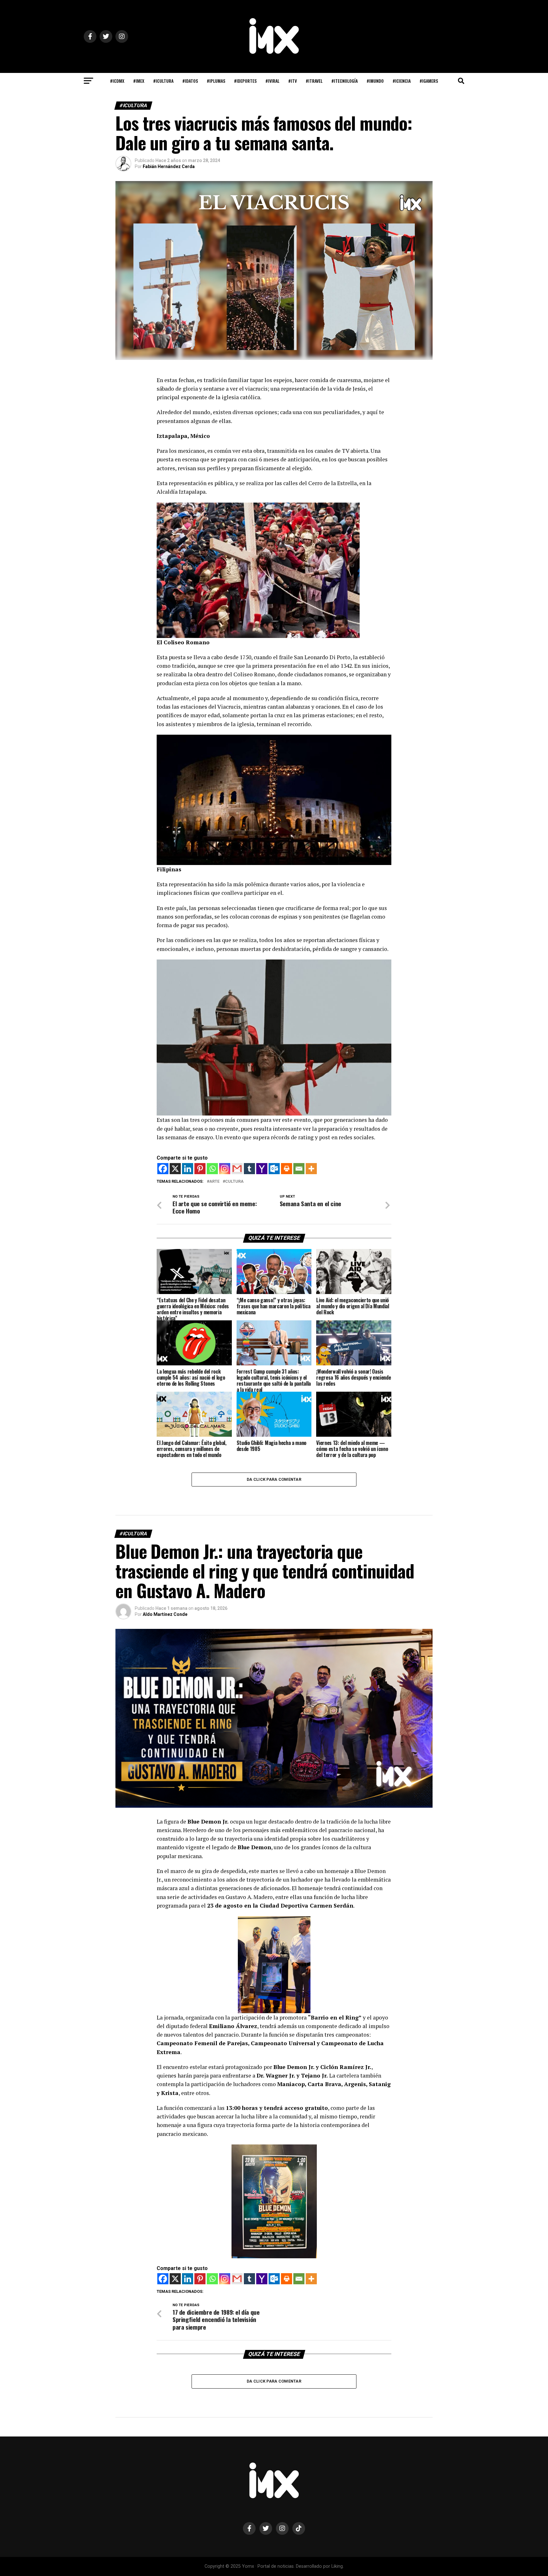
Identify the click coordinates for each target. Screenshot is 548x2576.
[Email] (299, 1169)
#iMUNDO (375, 81)
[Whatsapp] (212, 1169)
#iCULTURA (163, 81)
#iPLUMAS (216, 81)
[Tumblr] (249, 1169)
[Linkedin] (188, 1169)
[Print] (287, 1169)
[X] (175, 1169)
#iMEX (139, 81)
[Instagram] (225, 1169)
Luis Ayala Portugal (163, 2497)
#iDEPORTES (245, 81)
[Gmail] (237, 1169)
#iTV (293, 81)
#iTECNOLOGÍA (345, 81)
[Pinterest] (200, 1169)
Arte (214, 1182)
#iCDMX (117, 81)
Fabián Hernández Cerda (169, 166)
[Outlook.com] (274, 1169)
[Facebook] (163, 1169)
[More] (311, 1169)
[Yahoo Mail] (262, 1169)
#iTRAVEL (314, 81)
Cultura (234, 1182)
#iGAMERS (429, 81)
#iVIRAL (272, 81)
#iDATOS (190, 81)
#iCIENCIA (402, 81)
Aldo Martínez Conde (165, 1614)
